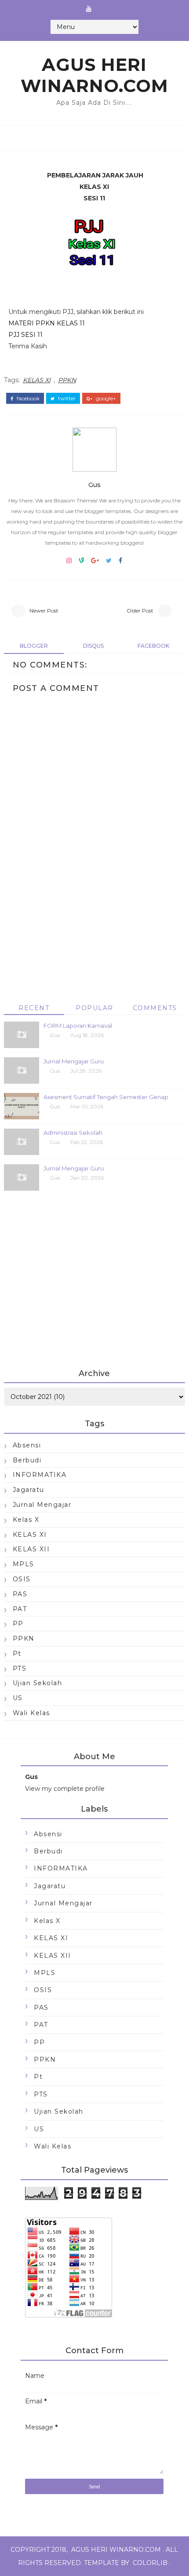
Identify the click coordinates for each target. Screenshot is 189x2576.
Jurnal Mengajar (42, 1505)
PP (18, 1624)
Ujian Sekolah (38, 1683)
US (18, 1698)
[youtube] (89, 9)
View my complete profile (65, 1789)
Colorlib (150, 2563)
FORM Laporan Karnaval (78, 1026)
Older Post (140, 611)
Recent (34, 1008)
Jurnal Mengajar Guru (74, 1061)
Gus (94, 485)
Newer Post (44, 611)
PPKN (67, 380)
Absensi (27, 1445)
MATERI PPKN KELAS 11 (47, 323)
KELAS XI (37, 380)
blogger (34, 646)
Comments (155, 1008)
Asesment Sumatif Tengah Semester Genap (106, 1097)
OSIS (22, 1579)
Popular (94, 1008)
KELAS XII (31, 1549)
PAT (20, 1609)
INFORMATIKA (40, 1475)
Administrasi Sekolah (73, 1133)
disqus (93, 646)
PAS (20, 1594)
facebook (27, 399)
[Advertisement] (95, 937)
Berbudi (27, 1460)
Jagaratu (29, 1490)
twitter (66, 399)
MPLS (24, 1564)
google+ (105, 399)
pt (17, 1653)
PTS (20, 1668)
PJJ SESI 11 (25, 335)
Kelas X (26, 1520)
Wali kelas (31, 1713)
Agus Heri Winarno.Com (94, 75)
